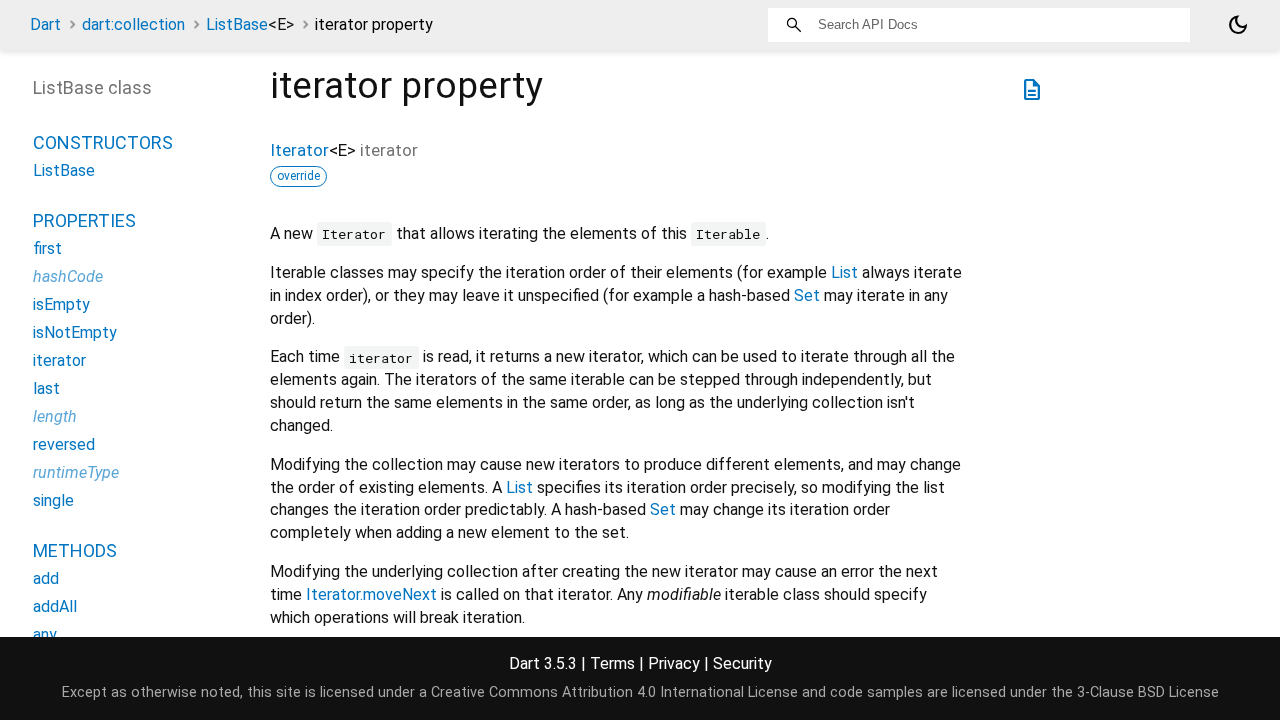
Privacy (674, 663)
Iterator (299, 150)
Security (742, 663)
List (844, 272)
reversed (64, 444)
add (46, 578)
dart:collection (133, 24)
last (46, 388)
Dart (45, 24)
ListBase (250, 24)
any (45, 634)
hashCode (68, 276)
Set (807, 295)
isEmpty (61, 304)
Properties (84, 220)
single (53, 500)
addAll (55, 606)
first (47, 248)
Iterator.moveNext (371, 594)
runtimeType (76, 472)
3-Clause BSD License (1148, 692)
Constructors (103, 142)
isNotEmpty (75, 332)
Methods (75, 550)
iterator (59, 360)
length (55, 416)
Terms (612, 663)
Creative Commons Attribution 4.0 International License (614, 692)
